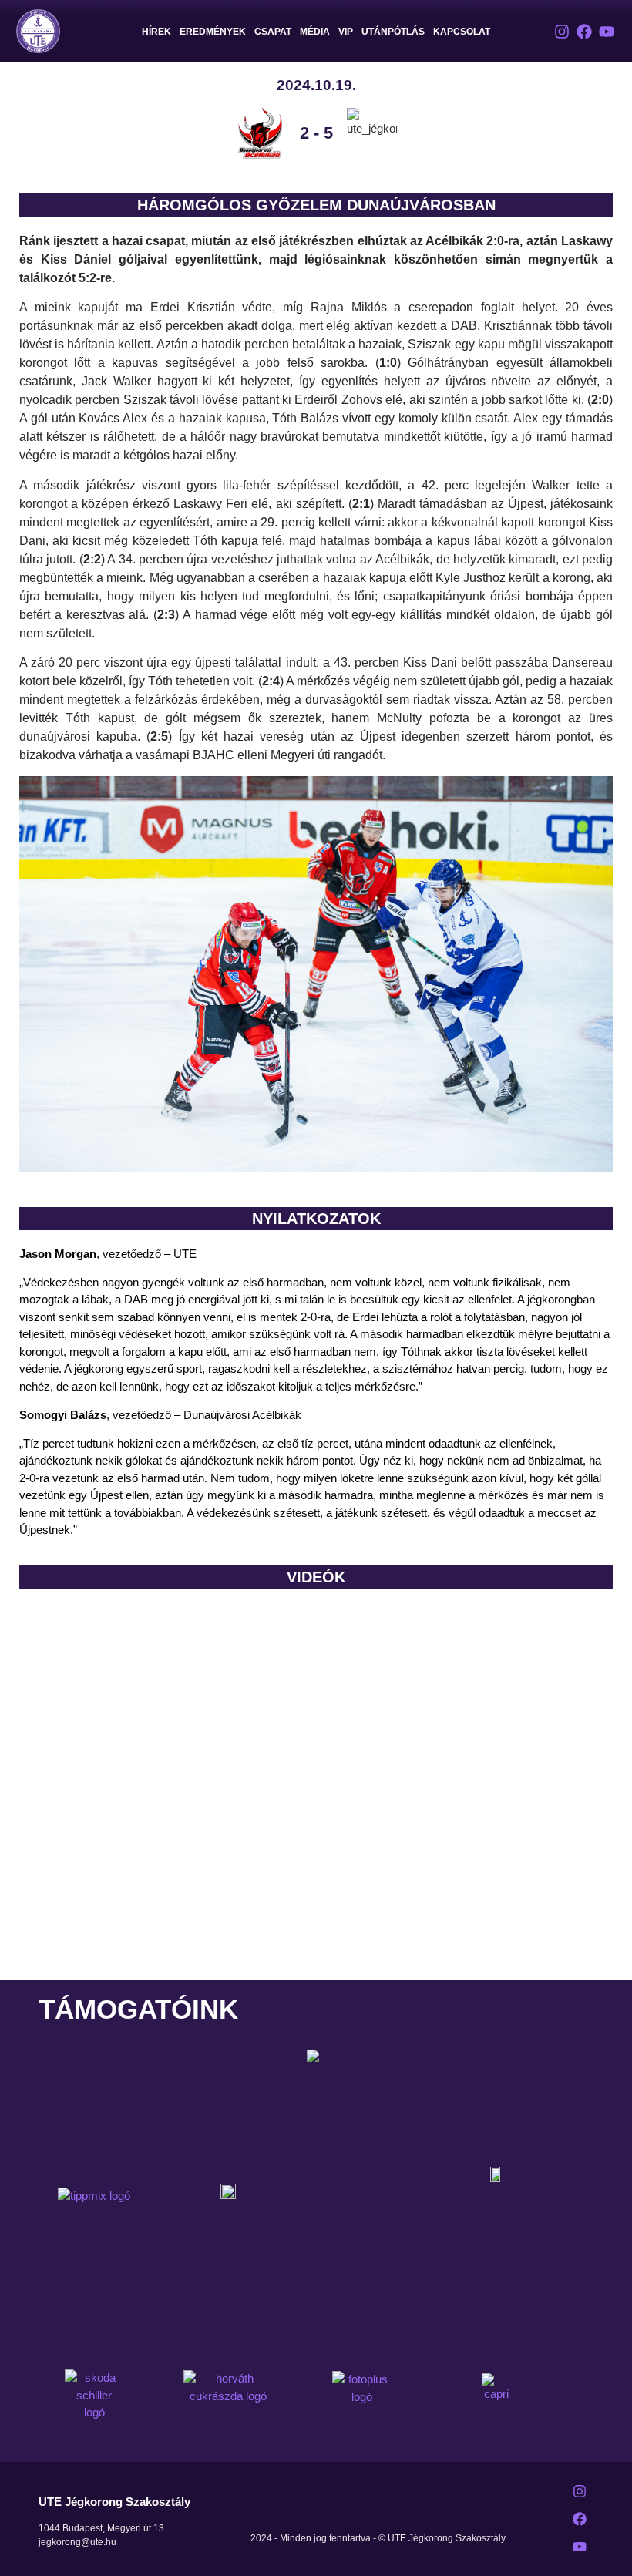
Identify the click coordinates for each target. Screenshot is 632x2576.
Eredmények (213, 32)
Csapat (273, 32)
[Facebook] (584, 32)
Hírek (156, 32)
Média (315, 32)
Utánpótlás (393, 32)
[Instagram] (562, 32)
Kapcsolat (462, 32)
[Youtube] (607, 32)
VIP (346, 32)
